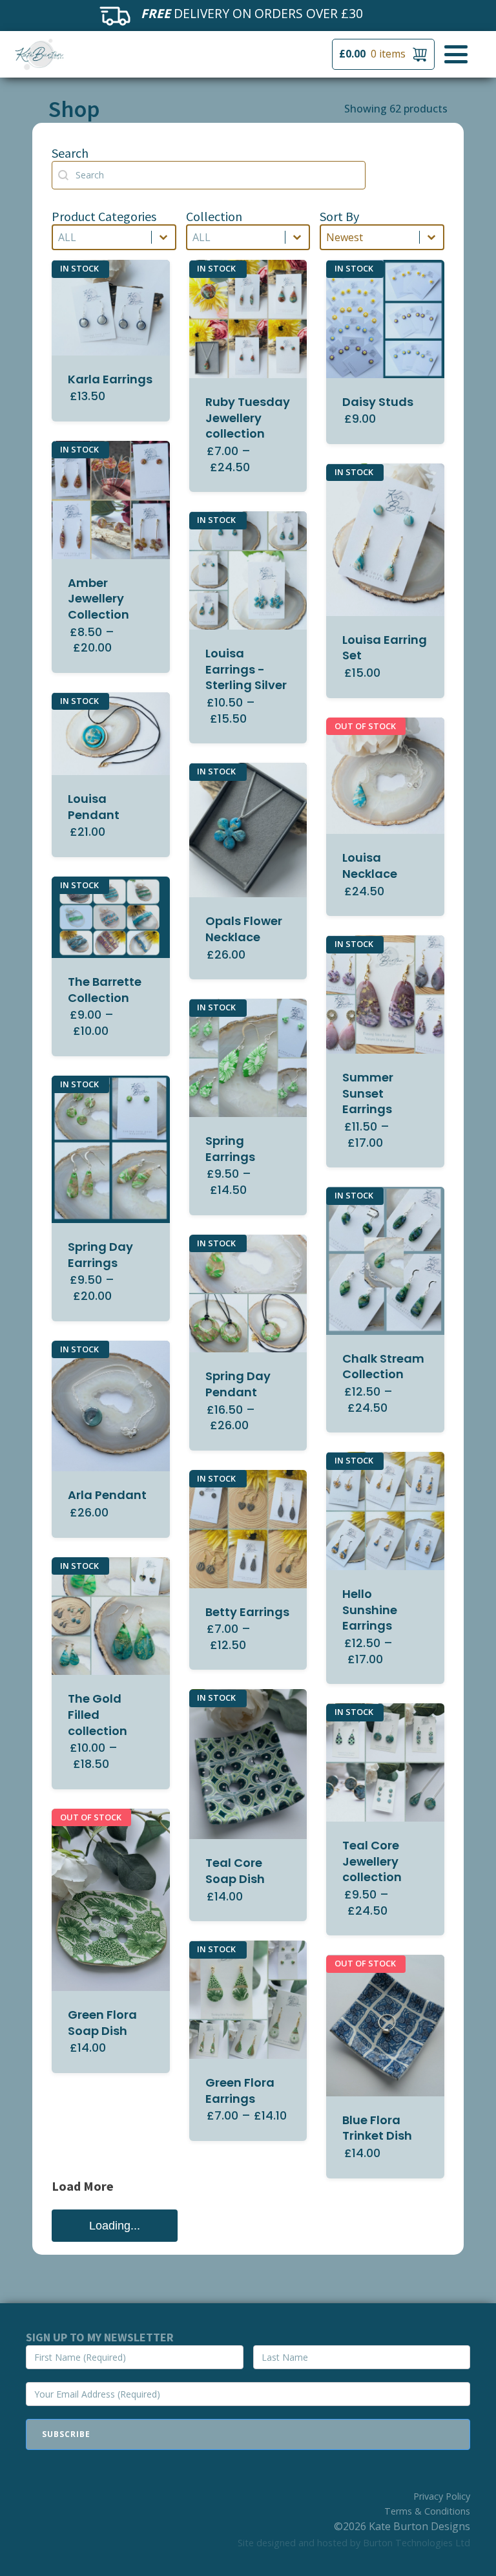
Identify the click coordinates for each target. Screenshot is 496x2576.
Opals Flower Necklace (244, 929)
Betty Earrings (247, 1612)
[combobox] (102, 237)
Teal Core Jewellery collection (372, 1861)
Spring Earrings (230, 1149)
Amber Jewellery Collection (98, 599)
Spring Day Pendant (238, 1384)
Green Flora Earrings (240, 2091)
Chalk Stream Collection (383, 1367)
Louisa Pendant (94, 807)
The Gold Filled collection (98, 1715)
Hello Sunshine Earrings (370, 1610)
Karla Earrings (110, 379)
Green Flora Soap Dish (102, 2023)
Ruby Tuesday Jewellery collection (248, 418)
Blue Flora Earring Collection (98, 2318)
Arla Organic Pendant (380, 2439)
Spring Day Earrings (100, 1255)
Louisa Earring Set (385, 648)
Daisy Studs (378, 402)
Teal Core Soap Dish (235, 1871)
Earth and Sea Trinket (248, 2373)
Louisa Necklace (370, 866)
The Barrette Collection (105, 990)
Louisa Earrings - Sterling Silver (246, 669)
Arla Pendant (107, 1495)
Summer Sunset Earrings (368, 1093)
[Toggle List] (163, 237)
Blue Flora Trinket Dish (377, 2128)
